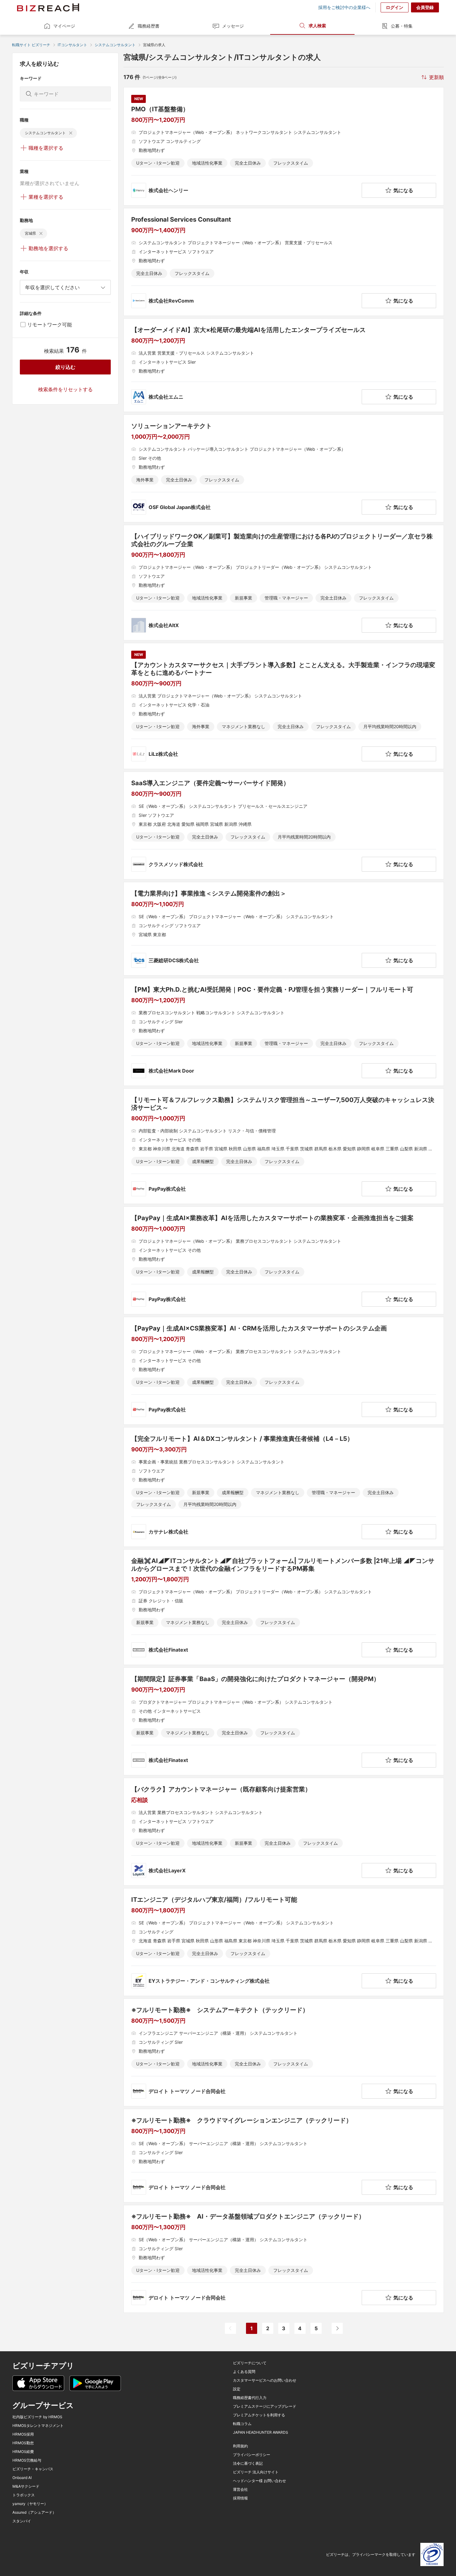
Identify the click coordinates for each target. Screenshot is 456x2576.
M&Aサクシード (26, 2486)
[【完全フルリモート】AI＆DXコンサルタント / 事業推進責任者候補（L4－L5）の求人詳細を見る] (284, 1487)
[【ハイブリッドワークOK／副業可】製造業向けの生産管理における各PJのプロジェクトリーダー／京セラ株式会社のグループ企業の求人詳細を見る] (284, 583)
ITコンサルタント (72, 45)
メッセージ (233, 26)
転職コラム (242, 2424)
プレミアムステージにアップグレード (265, 2406)
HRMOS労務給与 (27, 2460)
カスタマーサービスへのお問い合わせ (265, 2380)
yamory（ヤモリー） (30, 2504)
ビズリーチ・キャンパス (33, 2469)
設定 (237, 2389)
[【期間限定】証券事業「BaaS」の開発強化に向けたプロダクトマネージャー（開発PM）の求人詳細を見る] (284, 1721)
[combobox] (65, 287)
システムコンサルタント (115, 45)
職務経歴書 (149, 26)
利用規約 (240, 2446)
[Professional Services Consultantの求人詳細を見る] (284, 262)
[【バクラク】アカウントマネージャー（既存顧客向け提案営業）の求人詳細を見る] (284, 1832)
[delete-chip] (71, 133)
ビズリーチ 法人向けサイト (256, 2472)
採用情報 (240, 2498)
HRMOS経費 (23, 2452)
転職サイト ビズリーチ (31, 45)
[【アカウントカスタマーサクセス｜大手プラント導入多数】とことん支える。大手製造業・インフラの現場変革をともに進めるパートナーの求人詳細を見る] (284, 706)
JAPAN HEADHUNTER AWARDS (261, 2432)
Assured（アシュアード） (34, 2512)
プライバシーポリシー (252, 2455)
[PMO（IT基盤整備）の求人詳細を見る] (284, 146)
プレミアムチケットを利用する (259, 2415)
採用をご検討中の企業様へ (344, 7)
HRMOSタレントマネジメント (38, 2426)
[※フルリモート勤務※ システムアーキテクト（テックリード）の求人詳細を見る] (284, 2052)
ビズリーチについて (250, 2363)
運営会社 (240, 2490)
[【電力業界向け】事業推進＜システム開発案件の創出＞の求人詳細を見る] (284, 929)
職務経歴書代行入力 (250, 2398)
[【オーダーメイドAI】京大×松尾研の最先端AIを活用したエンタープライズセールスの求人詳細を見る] (284, 365)
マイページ (64, 26)
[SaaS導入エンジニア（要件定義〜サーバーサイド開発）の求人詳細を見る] (284, 825)
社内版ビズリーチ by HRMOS (37, 2417)
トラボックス (24, 2495)
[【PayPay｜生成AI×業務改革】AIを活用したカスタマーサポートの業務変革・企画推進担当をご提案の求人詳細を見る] (284, 1260)
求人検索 (317, 26)
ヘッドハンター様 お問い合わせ (259, 2481)
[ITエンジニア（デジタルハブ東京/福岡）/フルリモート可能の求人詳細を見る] (284, 1942)
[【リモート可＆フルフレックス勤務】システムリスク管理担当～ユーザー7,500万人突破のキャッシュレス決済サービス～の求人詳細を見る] (284, 1146)
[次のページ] (337, 2328)
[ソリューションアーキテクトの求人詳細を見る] (284, 468)
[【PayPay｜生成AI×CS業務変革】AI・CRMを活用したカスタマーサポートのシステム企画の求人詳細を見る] (284, 1371)
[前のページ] (230, 2328)
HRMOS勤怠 (23, 2443)
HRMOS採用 (23, 2434)
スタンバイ (22, 2521)
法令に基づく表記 (248, 2463)
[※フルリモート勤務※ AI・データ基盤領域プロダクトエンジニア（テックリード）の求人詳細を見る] (284, 2259)
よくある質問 (244, 2372)
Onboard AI (22, 2478)
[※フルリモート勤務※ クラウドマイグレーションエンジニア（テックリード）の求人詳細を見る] (284, 2156)
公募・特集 (402, 26)
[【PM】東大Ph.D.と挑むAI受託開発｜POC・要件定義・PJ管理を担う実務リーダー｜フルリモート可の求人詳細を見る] (284, 1032)
